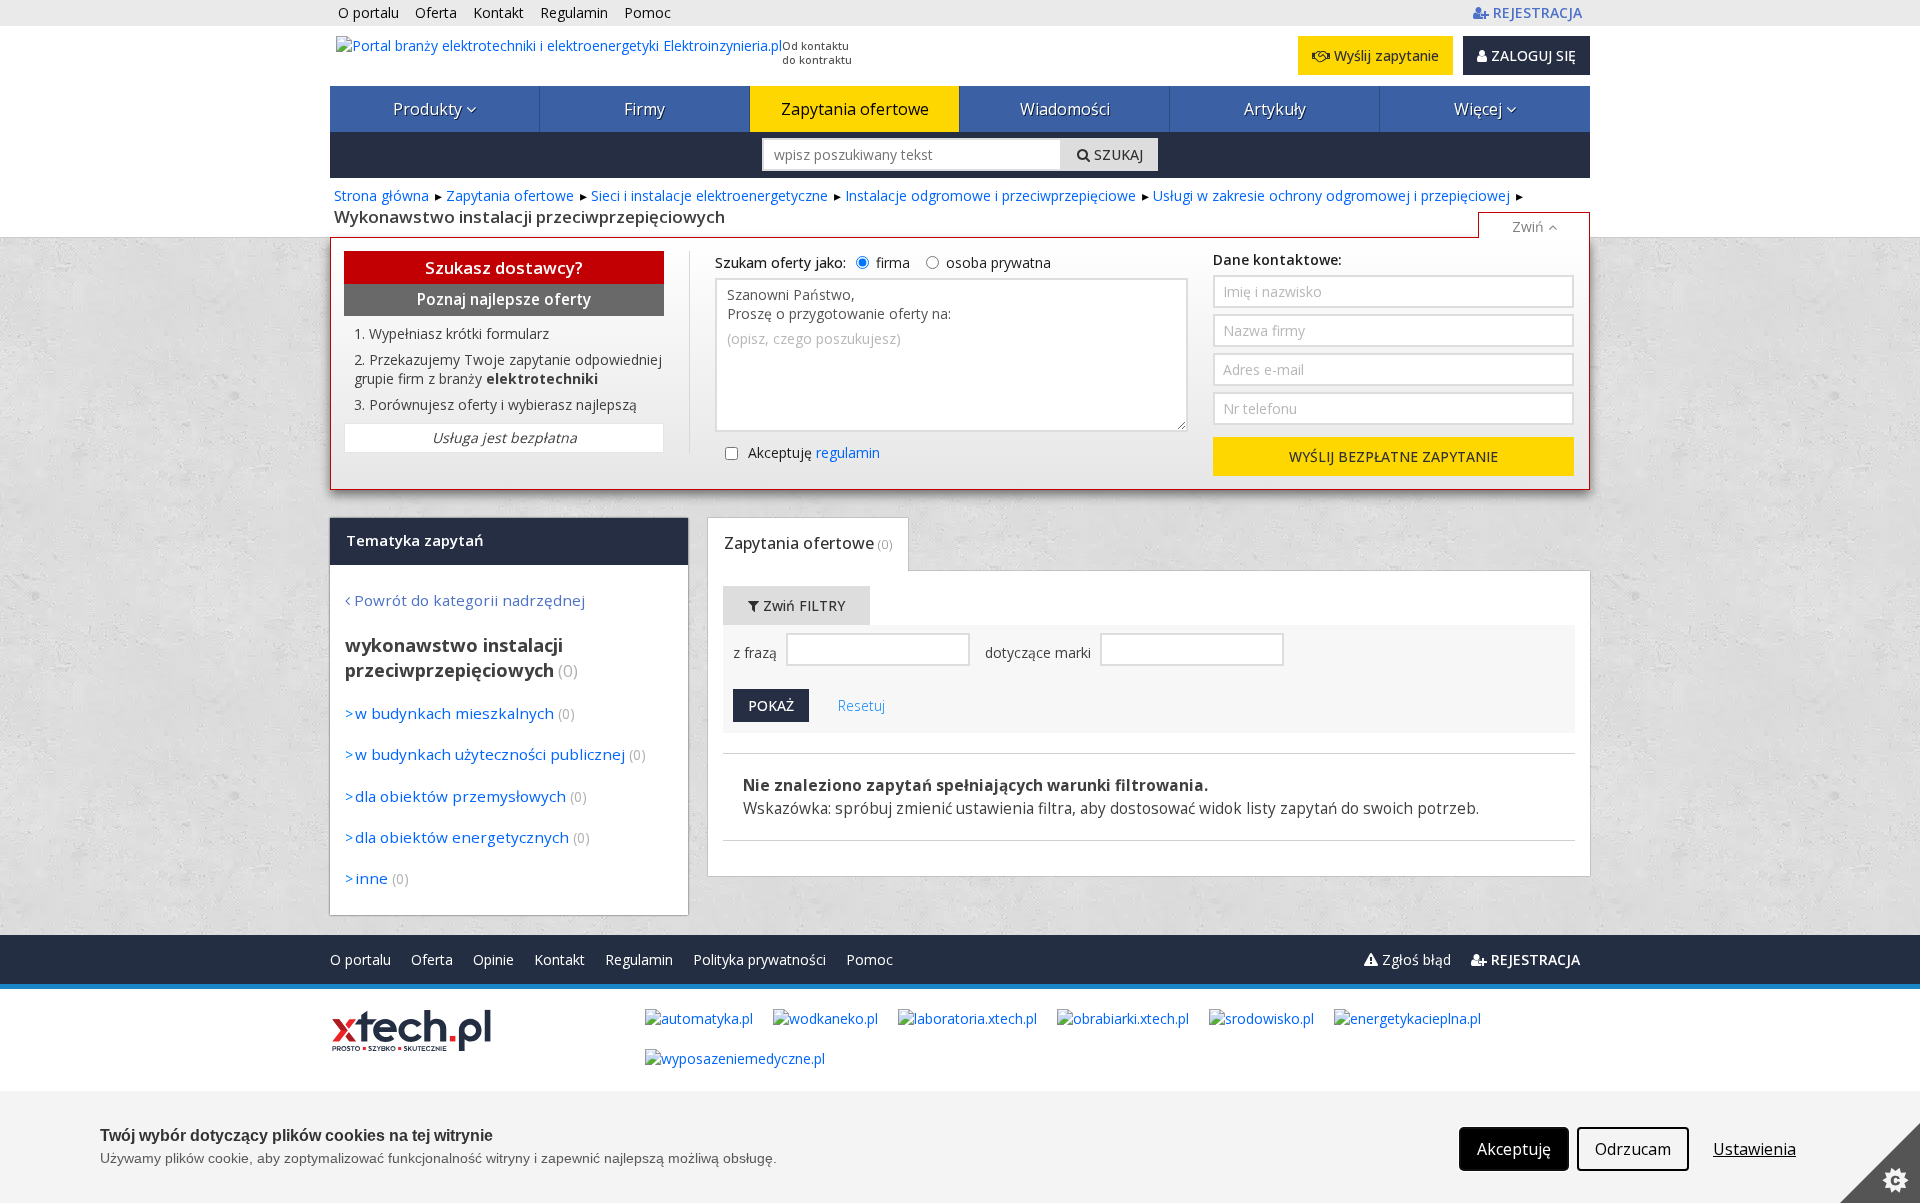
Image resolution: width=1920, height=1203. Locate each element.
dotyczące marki (1040, 652)
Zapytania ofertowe (855, 109)
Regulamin (639, 959)
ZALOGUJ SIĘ (1531, 55)
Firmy (644, 109)
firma (893, 262)
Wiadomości (1065, 109)
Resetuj (861, 705)
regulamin (848, 452)
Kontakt (559, 959)
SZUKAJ (1116, 154)
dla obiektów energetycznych (462, 837)
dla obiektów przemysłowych (460, 796)
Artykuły (1275, 109)
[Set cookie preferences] (1880, 1163)
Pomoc (869, 959)
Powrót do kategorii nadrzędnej (469, 600)
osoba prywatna (998, 262)
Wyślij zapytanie (1384, 55)
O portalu (360, 959)
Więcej (1480, 109)
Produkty (429, 109)
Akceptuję (814, 452)
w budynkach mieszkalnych (454, 713)
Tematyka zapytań (415, 540)
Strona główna (381, 195)
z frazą (757, 652)
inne (371, 878)
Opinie (493, 959)
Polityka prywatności (759, 959)
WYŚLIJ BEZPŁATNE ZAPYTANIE (1393, 456)
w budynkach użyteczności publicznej (490, 754)
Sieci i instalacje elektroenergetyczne (709, 195)
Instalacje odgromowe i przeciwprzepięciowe (990, 195)
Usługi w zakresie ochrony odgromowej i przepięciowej (1331, 195)
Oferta (432, 959)
